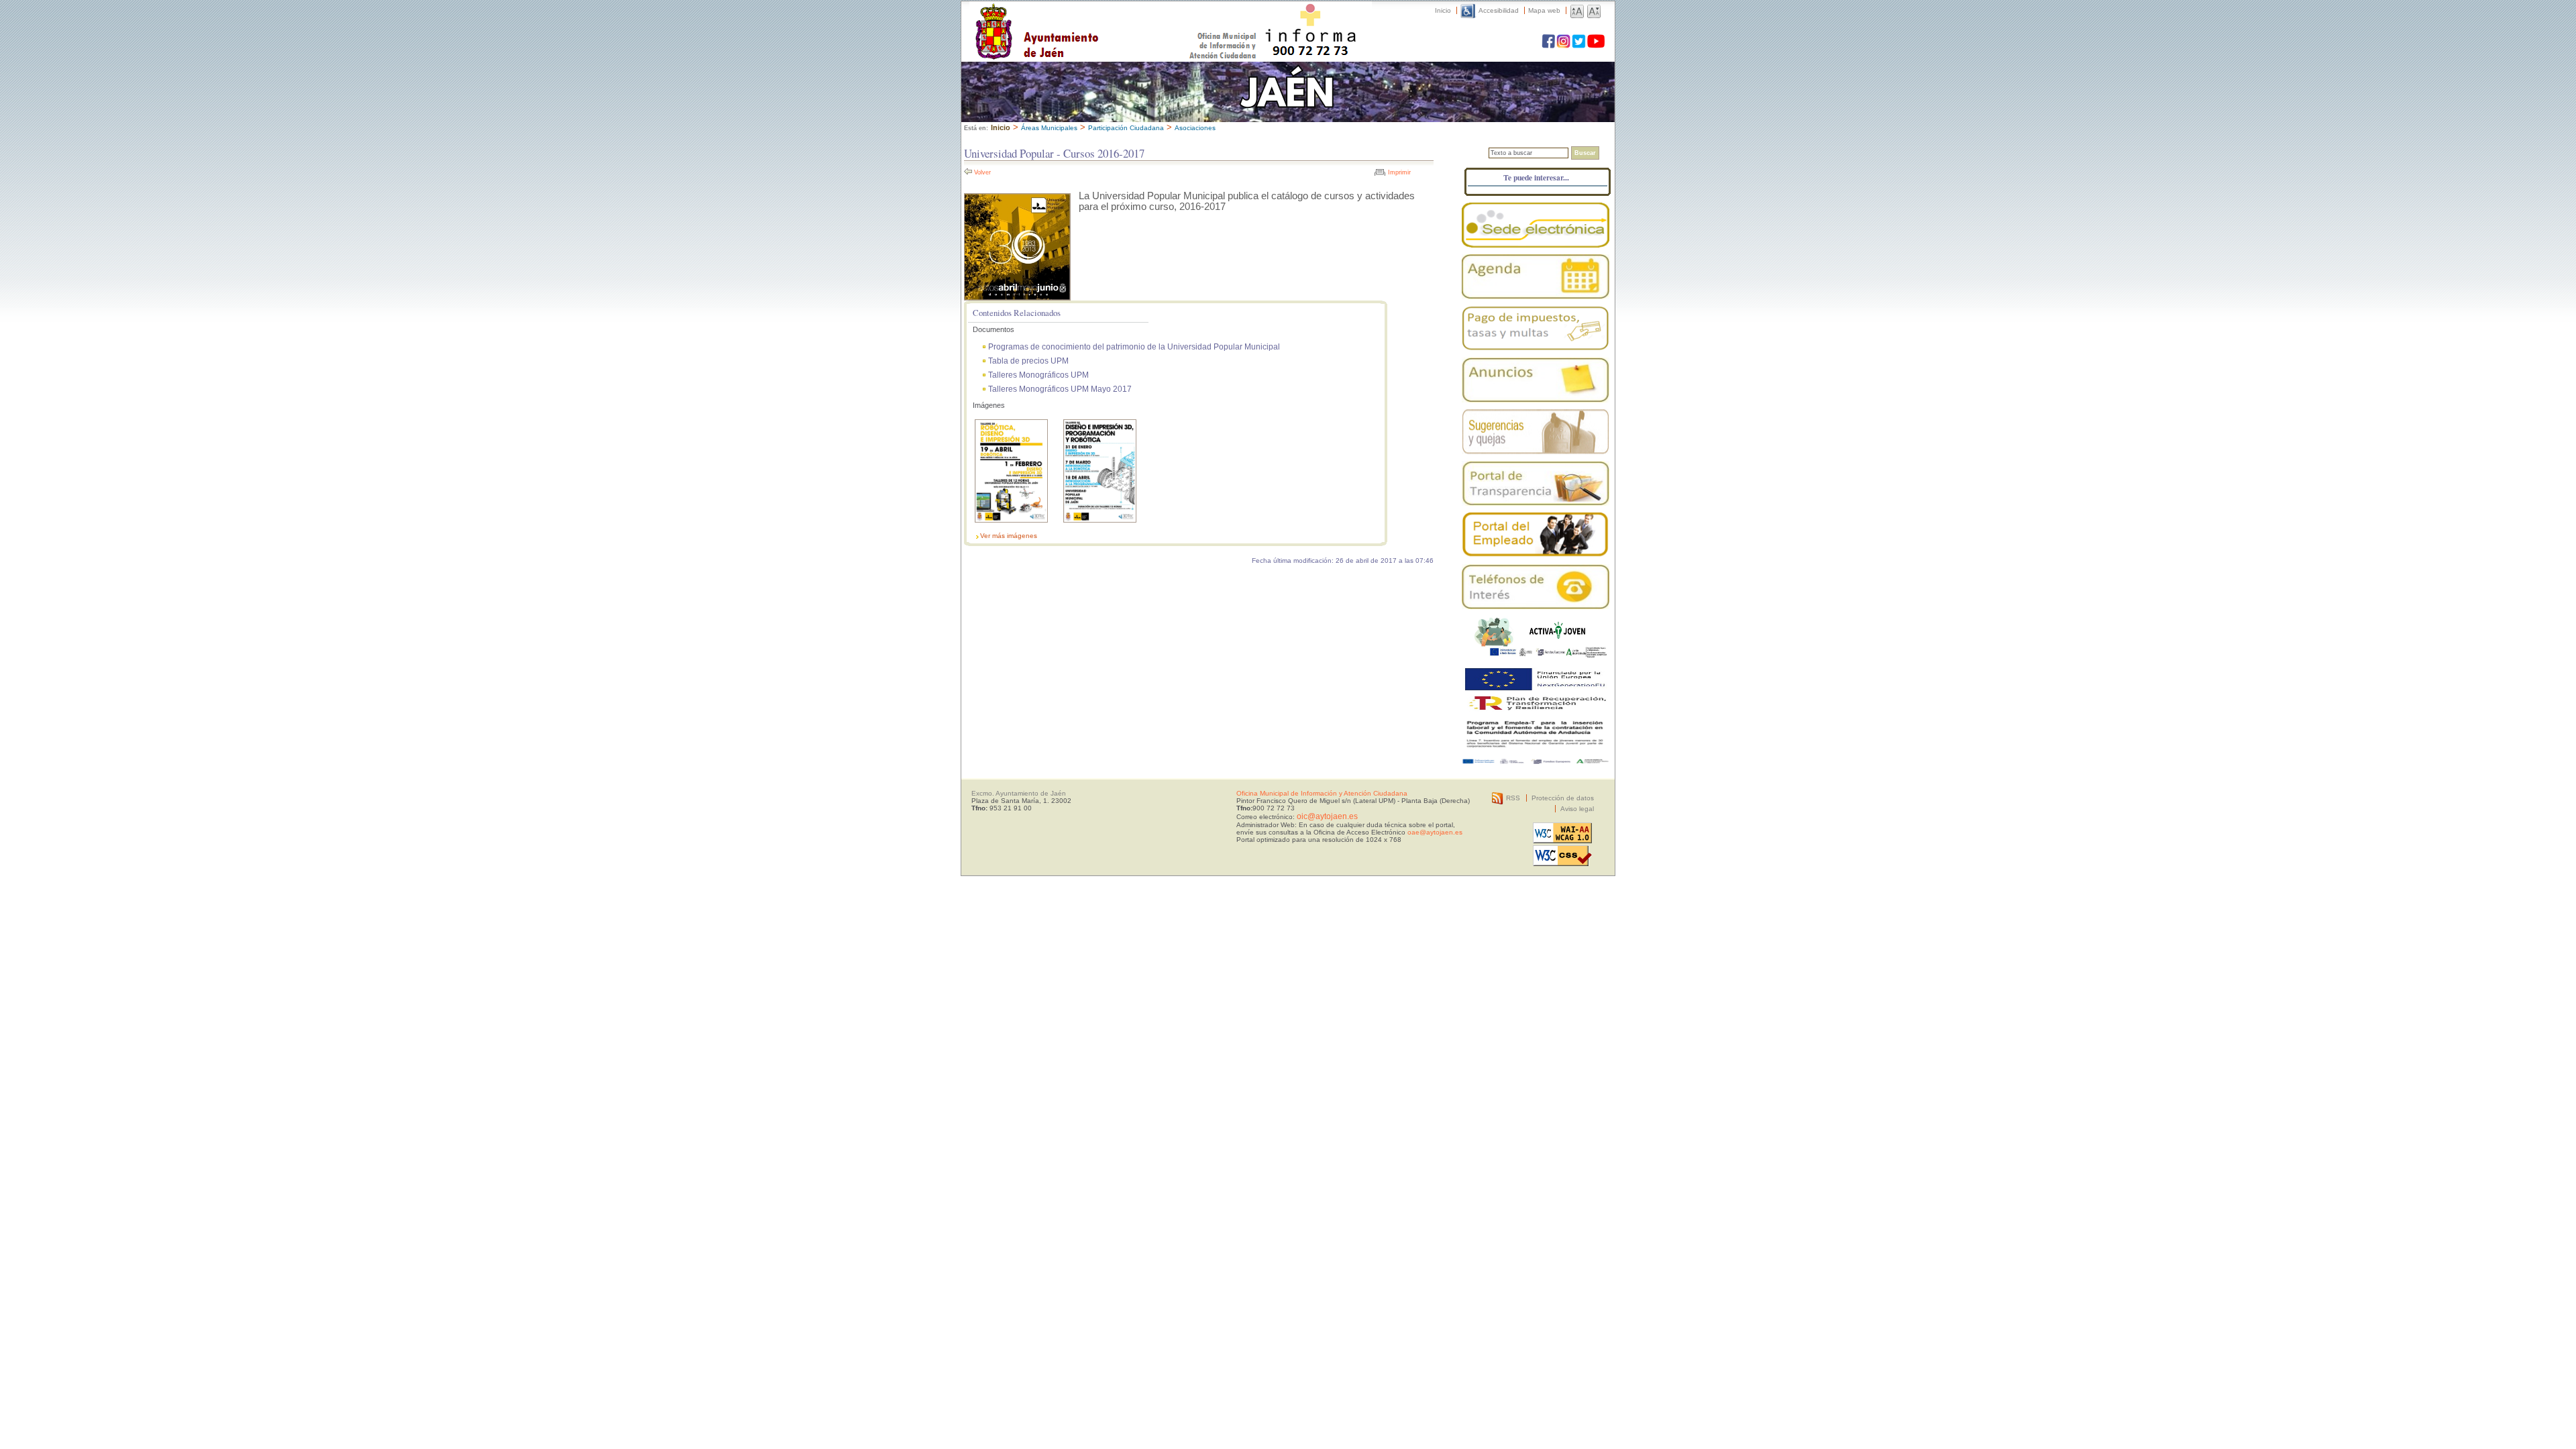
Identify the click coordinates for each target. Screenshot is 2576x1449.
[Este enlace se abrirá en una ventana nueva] (1536, 225)
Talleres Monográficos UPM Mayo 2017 (1060, 389)
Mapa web (1544, 10)
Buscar (1585, 153)
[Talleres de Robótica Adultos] (1100, 526)
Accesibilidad (1499, 10)
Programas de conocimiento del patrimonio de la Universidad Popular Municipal (1134, 346)
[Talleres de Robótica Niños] (1011, 526)
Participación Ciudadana (1126, 128)
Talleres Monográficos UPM (1038, 375)
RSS (1513, 798)
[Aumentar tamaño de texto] (1577, 10)
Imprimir (1399, 172)
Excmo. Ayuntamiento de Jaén (1019, 793)
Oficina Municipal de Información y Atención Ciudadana (1322, 793)
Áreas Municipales (1049, 128)
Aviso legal (1577, 809)
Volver (982, 172)
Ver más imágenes (1009, 536)
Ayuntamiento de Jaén (1095, 18)
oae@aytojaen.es (1435, 832)
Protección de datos (1563, 798)
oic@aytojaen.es (1327, 816)
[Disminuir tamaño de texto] (1594, 10)
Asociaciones (1195, 128)
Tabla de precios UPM (1028, 361)
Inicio (1443, 10)
